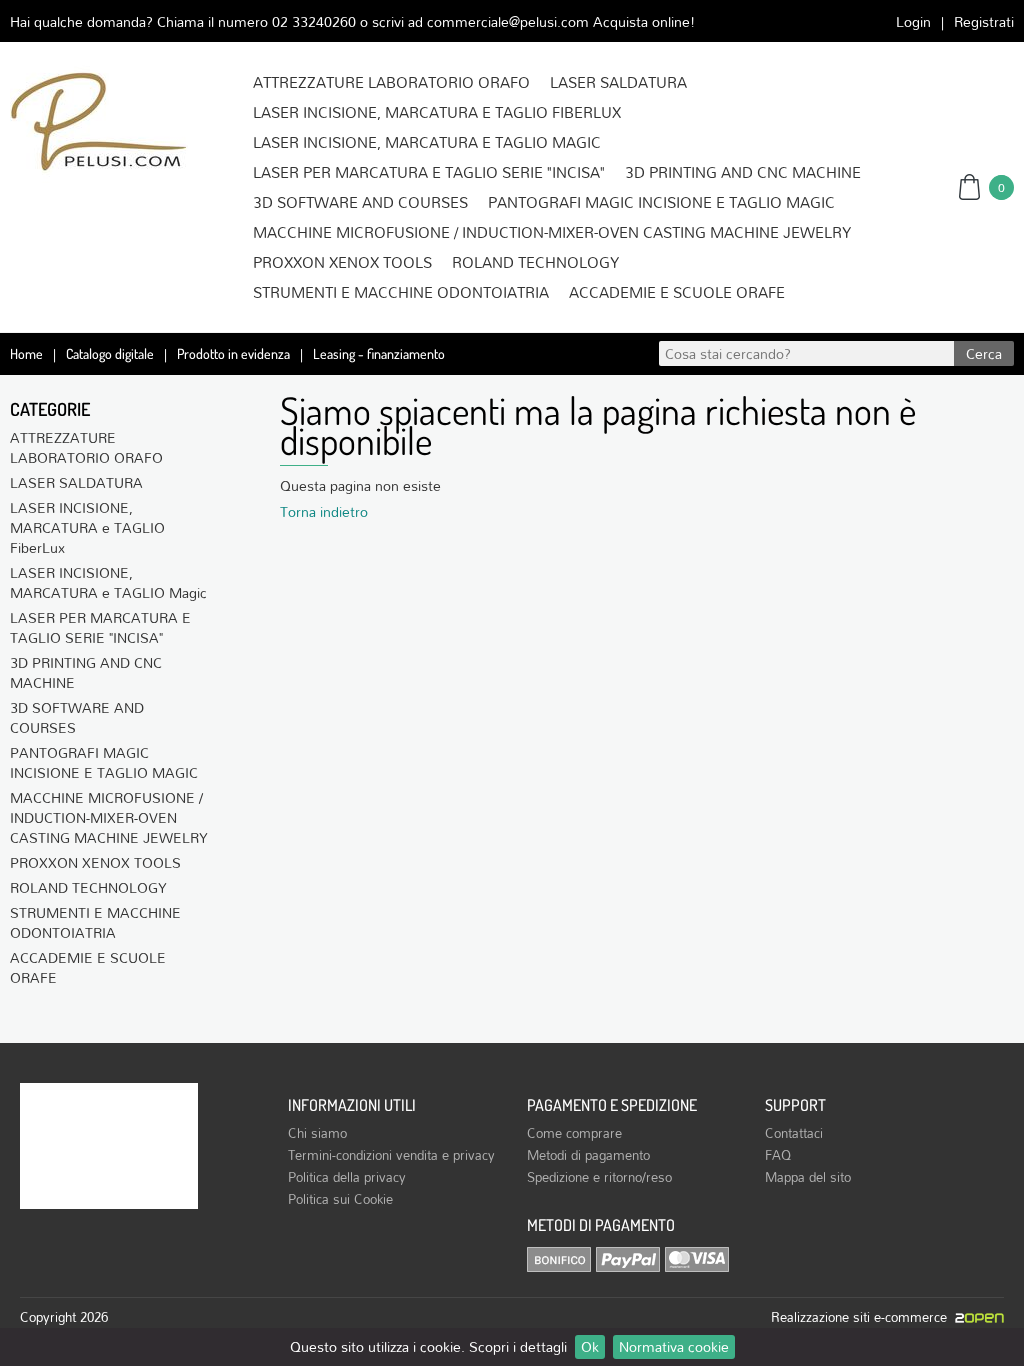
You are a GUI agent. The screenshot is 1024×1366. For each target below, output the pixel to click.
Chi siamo (317, 1133)
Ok (590, 1347)
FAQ (778, 1155)
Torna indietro (324, 511)
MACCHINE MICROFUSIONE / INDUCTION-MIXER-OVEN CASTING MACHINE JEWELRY (552, 232)
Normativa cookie (674, 1347)
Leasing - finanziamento (379, 353)
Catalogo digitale (110, 353)
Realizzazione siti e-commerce (863, 1317)
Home (26, 353)
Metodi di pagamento (588, 1155)
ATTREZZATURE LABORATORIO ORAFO (391, 82)
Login (913, 21)
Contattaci (794, 1133)
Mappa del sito (808, 1177)
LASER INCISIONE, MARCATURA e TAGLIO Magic (427, 142)
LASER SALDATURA (618, 82)
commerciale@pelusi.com (508, 21)
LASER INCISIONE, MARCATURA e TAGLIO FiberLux (437, 112)
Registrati (984, 21)
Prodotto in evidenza (233, 353)
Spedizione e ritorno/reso (599, 1177)
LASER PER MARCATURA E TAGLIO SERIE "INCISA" (429, 172)
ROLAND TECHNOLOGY (535, 262)
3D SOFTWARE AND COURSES (360, 202)
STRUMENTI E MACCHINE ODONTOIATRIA (401, 292)
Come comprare (574, 1133)
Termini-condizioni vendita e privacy (391, 1155)
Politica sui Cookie (340, 1199)
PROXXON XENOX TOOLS (342, 262)
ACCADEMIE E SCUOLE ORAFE (677, 292)
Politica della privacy (347, 1177)
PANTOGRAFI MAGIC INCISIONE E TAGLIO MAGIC (661, 202)
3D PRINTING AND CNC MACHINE (743, 172)
